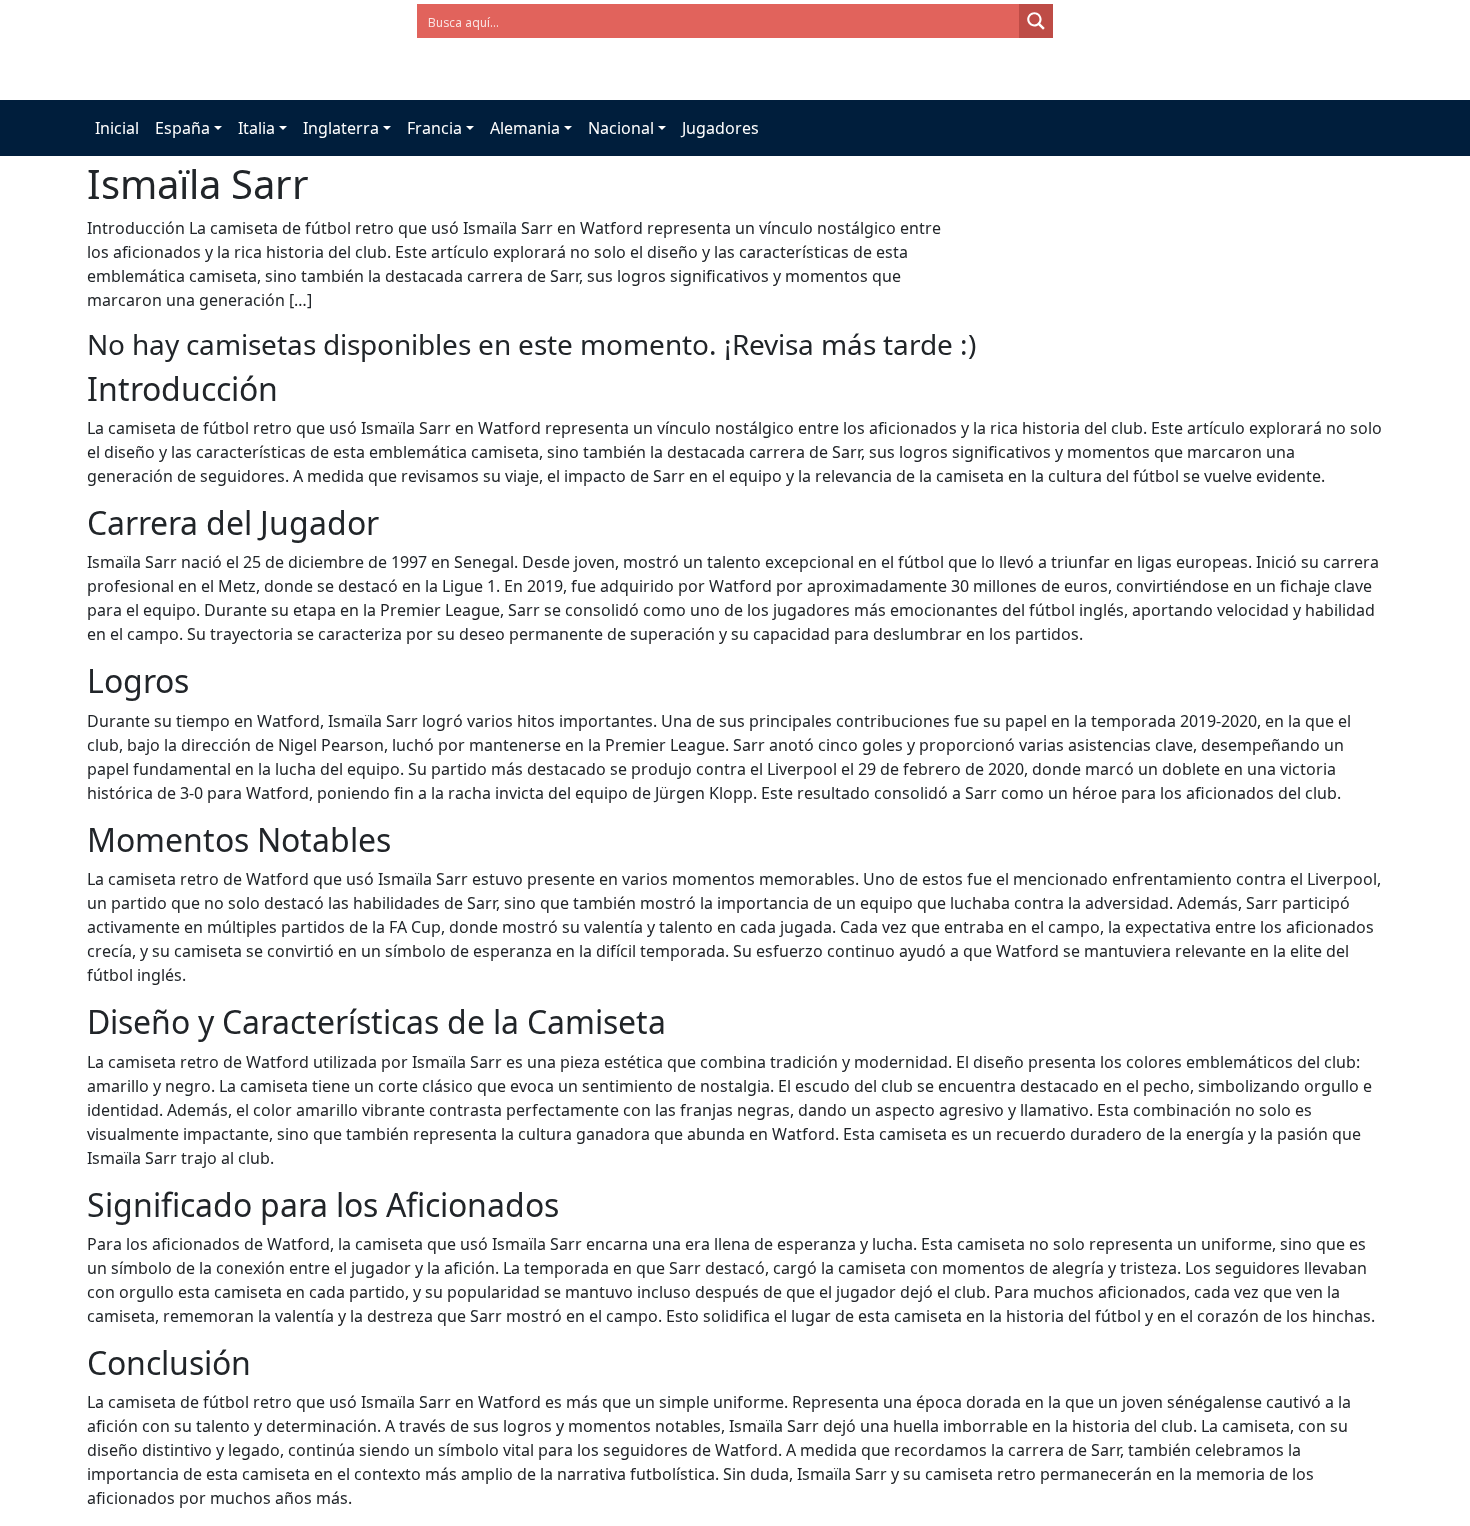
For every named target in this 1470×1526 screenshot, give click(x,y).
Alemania (525, 128)
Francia (434, 128)
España (182, 128)
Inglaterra (341, 128)
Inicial (117, 128)
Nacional (621, 128)
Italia (256, 128)
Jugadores (720, 128)
